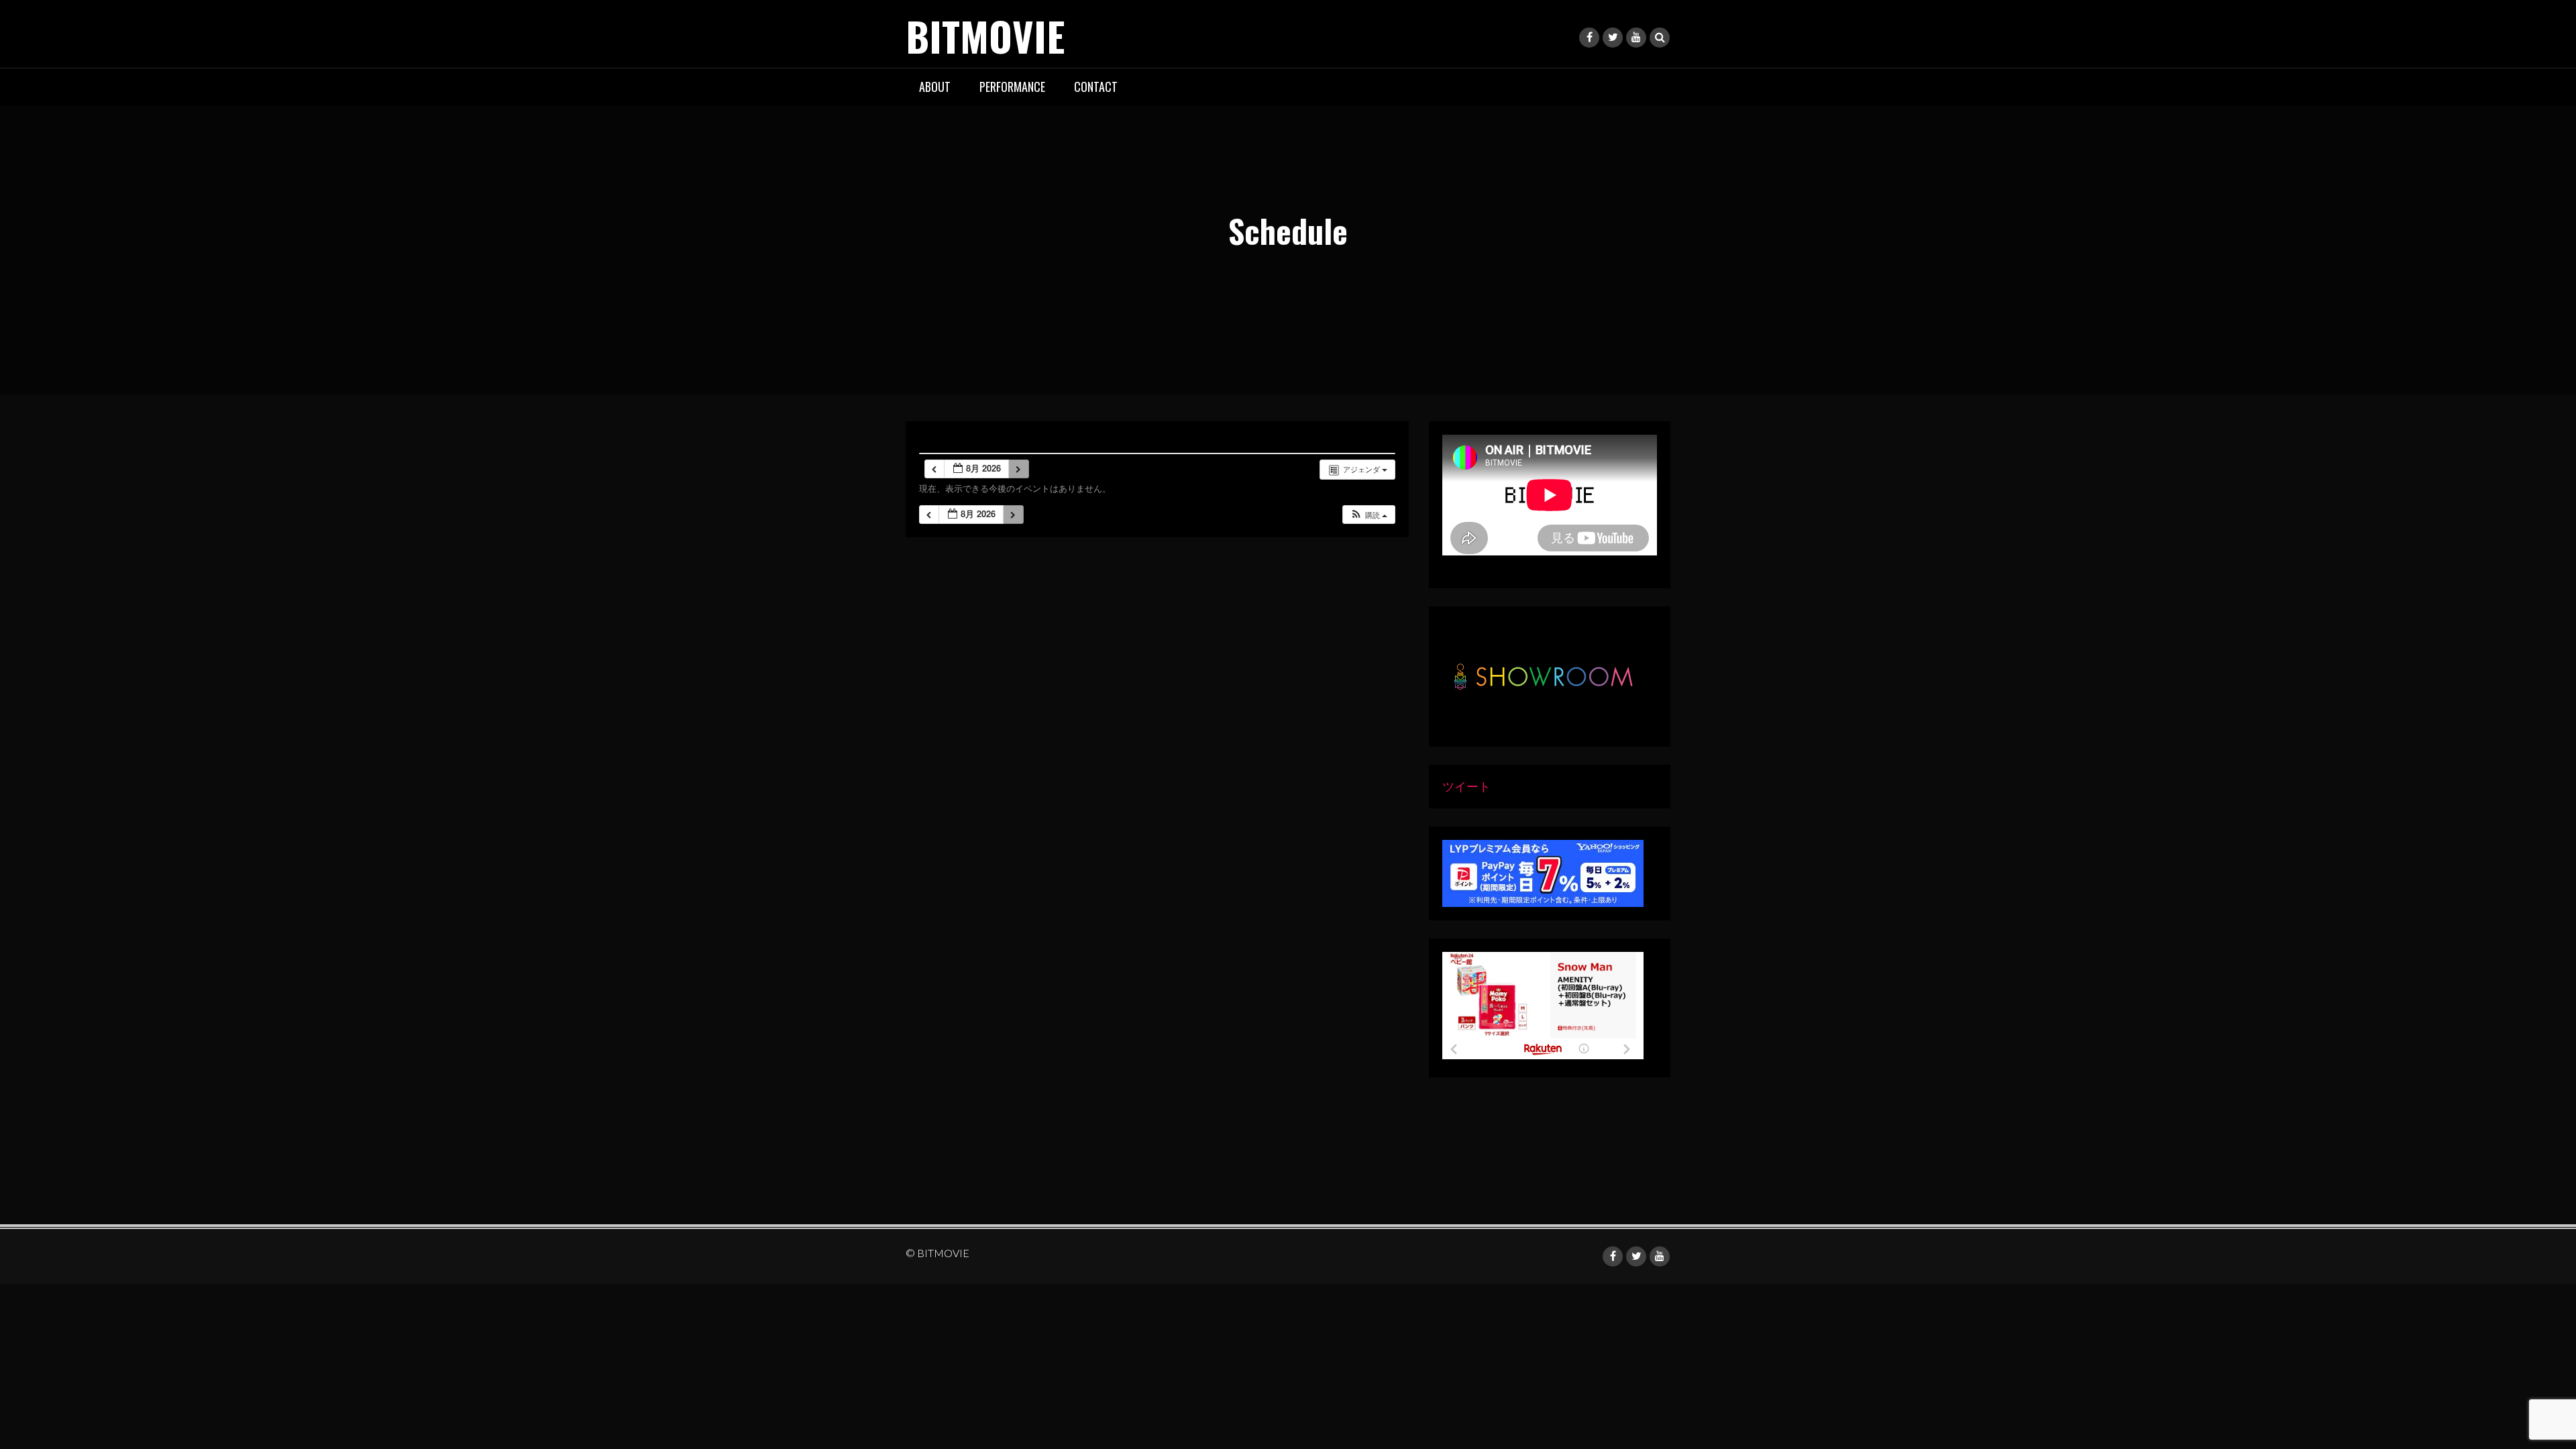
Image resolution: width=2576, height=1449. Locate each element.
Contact (1096, 87)
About (935, 87)
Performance (1012, 87)
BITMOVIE (985, 35)
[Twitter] (1613, 38)
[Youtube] (1636, 38)
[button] (1368, 515)
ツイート (1466, 786)
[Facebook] (1589, 38)
